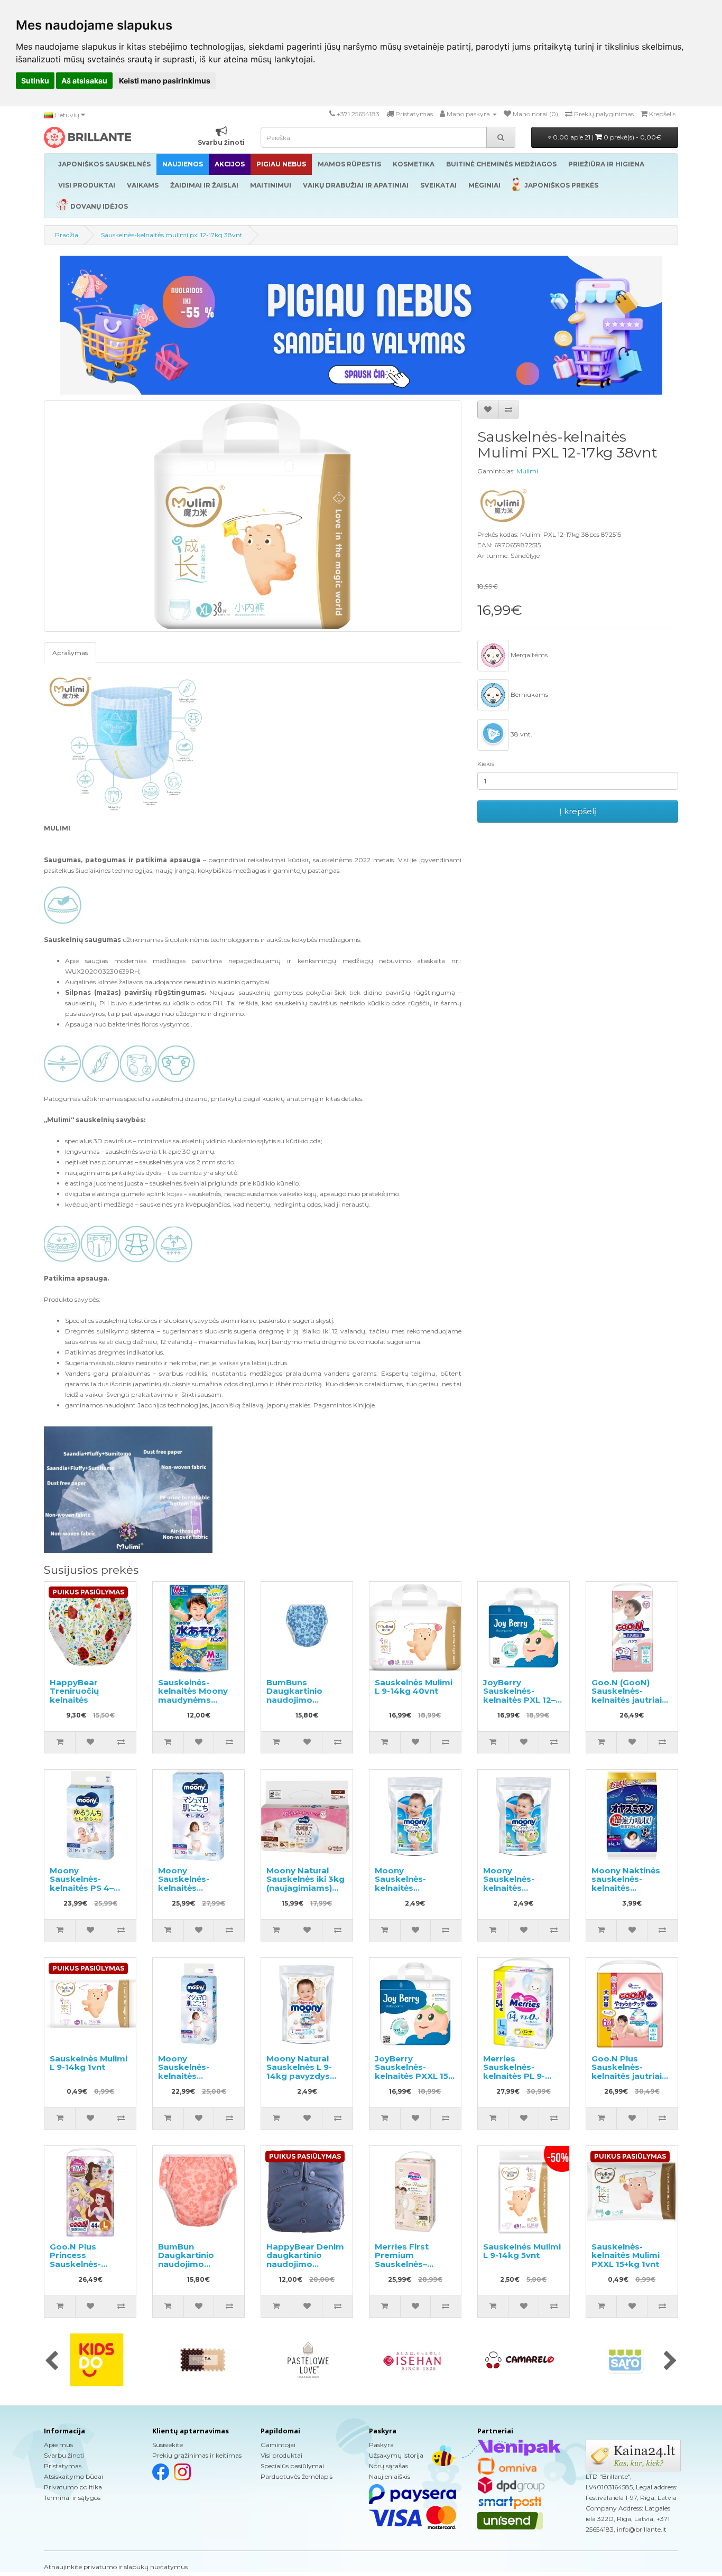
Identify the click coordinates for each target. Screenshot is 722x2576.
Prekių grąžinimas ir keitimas (197, 2455)
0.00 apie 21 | (606, 137)
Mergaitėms (528, 655)
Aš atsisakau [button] (84, 81)
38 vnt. (521, 734)
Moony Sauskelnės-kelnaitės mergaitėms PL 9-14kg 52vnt (196, 1888)
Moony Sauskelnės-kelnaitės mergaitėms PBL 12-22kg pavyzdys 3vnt (413, 1892)
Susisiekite (168, 2445)
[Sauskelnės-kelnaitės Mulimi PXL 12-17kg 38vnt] (253, 516)
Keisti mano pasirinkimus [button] (165, 81)
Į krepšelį (578, 811)
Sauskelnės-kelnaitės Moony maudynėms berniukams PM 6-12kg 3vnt (197, 1700)
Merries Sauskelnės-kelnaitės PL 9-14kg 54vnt (514, 2072)
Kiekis (486, 764)
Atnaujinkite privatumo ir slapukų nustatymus (116, 2567)
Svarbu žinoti (64, 2455)
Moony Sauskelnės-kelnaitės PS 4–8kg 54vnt (82, 1884)
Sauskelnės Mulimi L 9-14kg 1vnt (89, 2063)
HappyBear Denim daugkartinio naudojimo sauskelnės (305, 2260)
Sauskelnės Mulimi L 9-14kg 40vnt (414, 1687)
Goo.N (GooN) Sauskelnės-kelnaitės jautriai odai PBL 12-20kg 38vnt (628, 1700)
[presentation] (52, 2362)
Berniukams (529, 694)
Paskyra (381, 2445)
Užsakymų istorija (396, 2455)
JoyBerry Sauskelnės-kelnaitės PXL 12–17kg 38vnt (519, 1696)
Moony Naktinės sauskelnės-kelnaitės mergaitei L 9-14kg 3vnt (631, 1888)
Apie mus (58, 2445)
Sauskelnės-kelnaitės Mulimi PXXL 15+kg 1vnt (626, 2255)
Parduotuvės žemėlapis (297, 2476)
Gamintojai (278, 2445)
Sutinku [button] (35, 81)
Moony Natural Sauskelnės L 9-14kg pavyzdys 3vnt (299, 2072)
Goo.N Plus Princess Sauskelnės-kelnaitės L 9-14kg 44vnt (88, 2264)
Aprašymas (70, 653)
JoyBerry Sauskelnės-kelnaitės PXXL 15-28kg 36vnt (413, 2072)
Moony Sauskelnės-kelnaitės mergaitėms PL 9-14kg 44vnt (196, 2076)
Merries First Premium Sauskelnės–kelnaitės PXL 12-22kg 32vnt (410, 2264)
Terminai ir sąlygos (72, 2498)
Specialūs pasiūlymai (292, 2466)
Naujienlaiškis (390, 2476)
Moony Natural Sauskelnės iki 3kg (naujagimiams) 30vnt (306, 1884)
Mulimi (527, 471)
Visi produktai (281, 2455)
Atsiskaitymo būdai (73, 2476)
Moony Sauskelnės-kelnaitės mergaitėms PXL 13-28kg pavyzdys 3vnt (522, 1892)
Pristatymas (63, 2466)
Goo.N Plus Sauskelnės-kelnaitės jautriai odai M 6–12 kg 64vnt (627, 2076)
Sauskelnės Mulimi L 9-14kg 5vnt (522, 2251)
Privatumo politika (73, 2487)
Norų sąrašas (388, 2466)
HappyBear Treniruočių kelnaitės (74, 1691)
